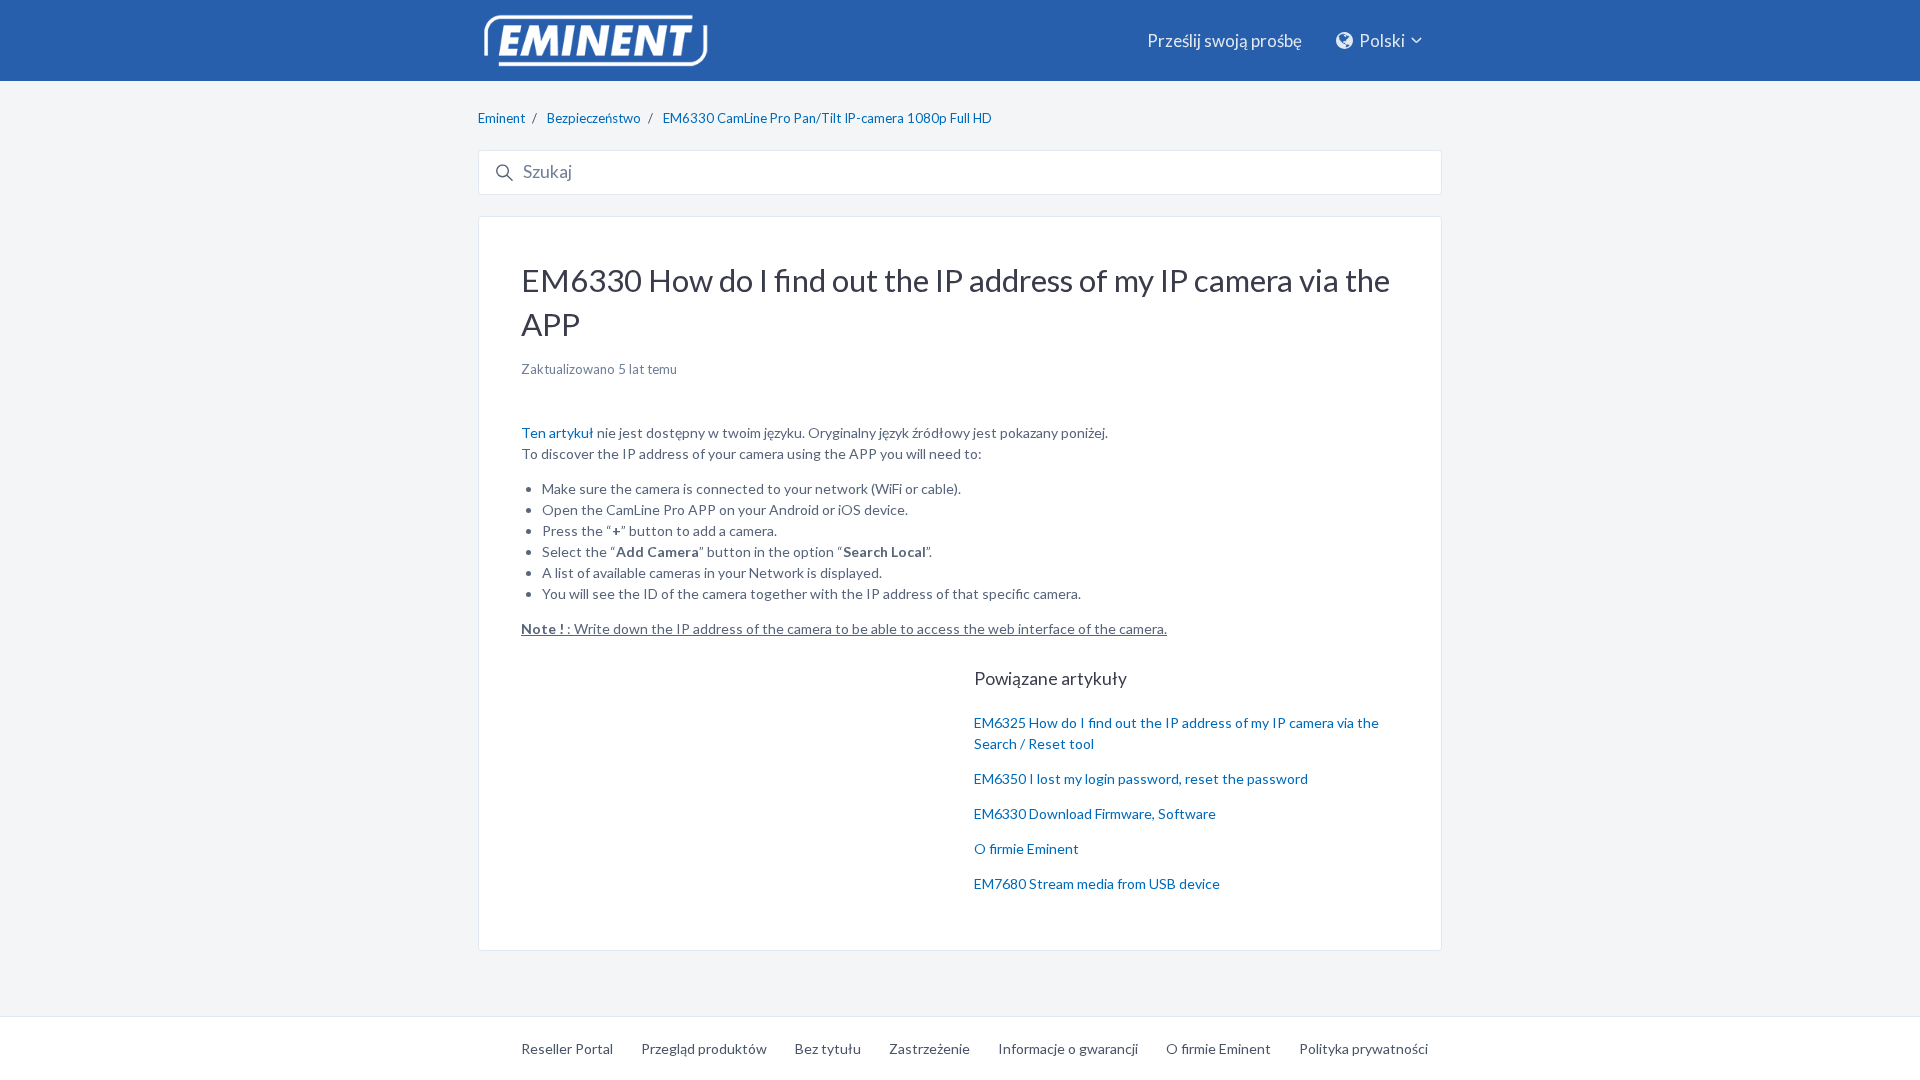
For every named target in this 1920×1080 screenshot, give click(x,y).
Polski (1382, 40)
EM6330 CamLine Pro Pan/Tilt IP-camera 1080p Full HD (827, 118)
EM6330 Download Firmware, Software (1095, 813)
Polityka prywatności (1363, 1048)
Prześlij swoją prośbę (1224, 40)
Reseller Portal (567, 1048)
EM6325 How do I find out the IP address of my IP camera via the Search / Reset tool (1176, 733)
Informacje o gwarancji (1068, 1048)
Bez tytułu (828, 1048)
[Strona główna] (595, 40)
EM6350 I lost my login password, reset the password (1141, 778)
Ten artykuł (557, 432)
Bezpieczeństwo (594, 118)
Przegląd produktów (704, 1048)
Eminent (501, 118)
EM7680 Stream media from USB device (1097, 883)
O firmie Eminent (1026, 848)
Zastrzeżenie (929, 1048)
